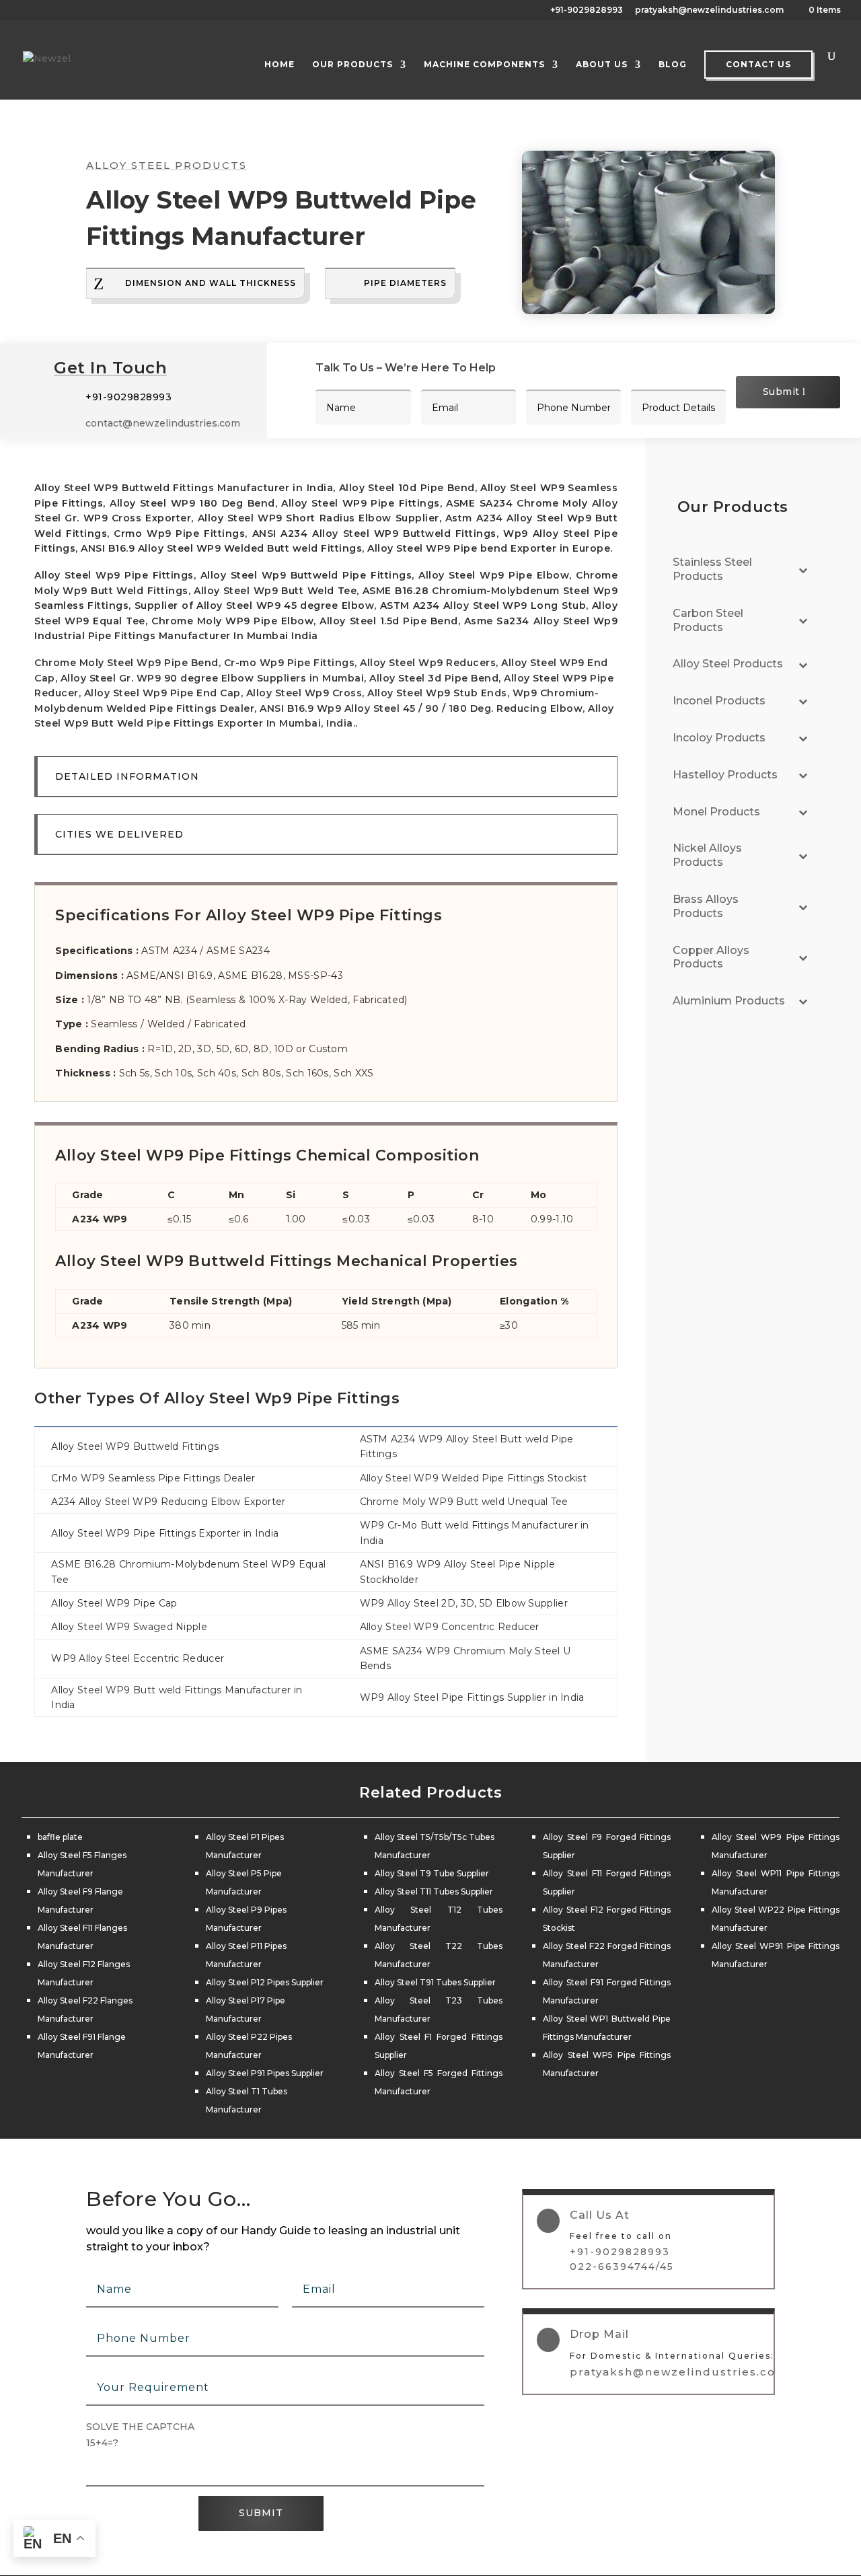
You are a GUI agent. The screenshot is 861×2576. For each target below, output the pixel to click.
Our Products (352, 65)
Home (279, 65)
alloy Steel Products (166, 165)
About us (602, 65)
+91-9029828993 (587, 10)
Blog (673, 65)
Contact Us (758, 64)
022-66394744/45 (622, 2267)
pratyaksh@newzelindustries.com (709, 10)
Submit (781, 392)
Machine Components (484, 65)
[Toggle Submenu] (803, 570)
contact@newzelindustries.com (163, 423)
